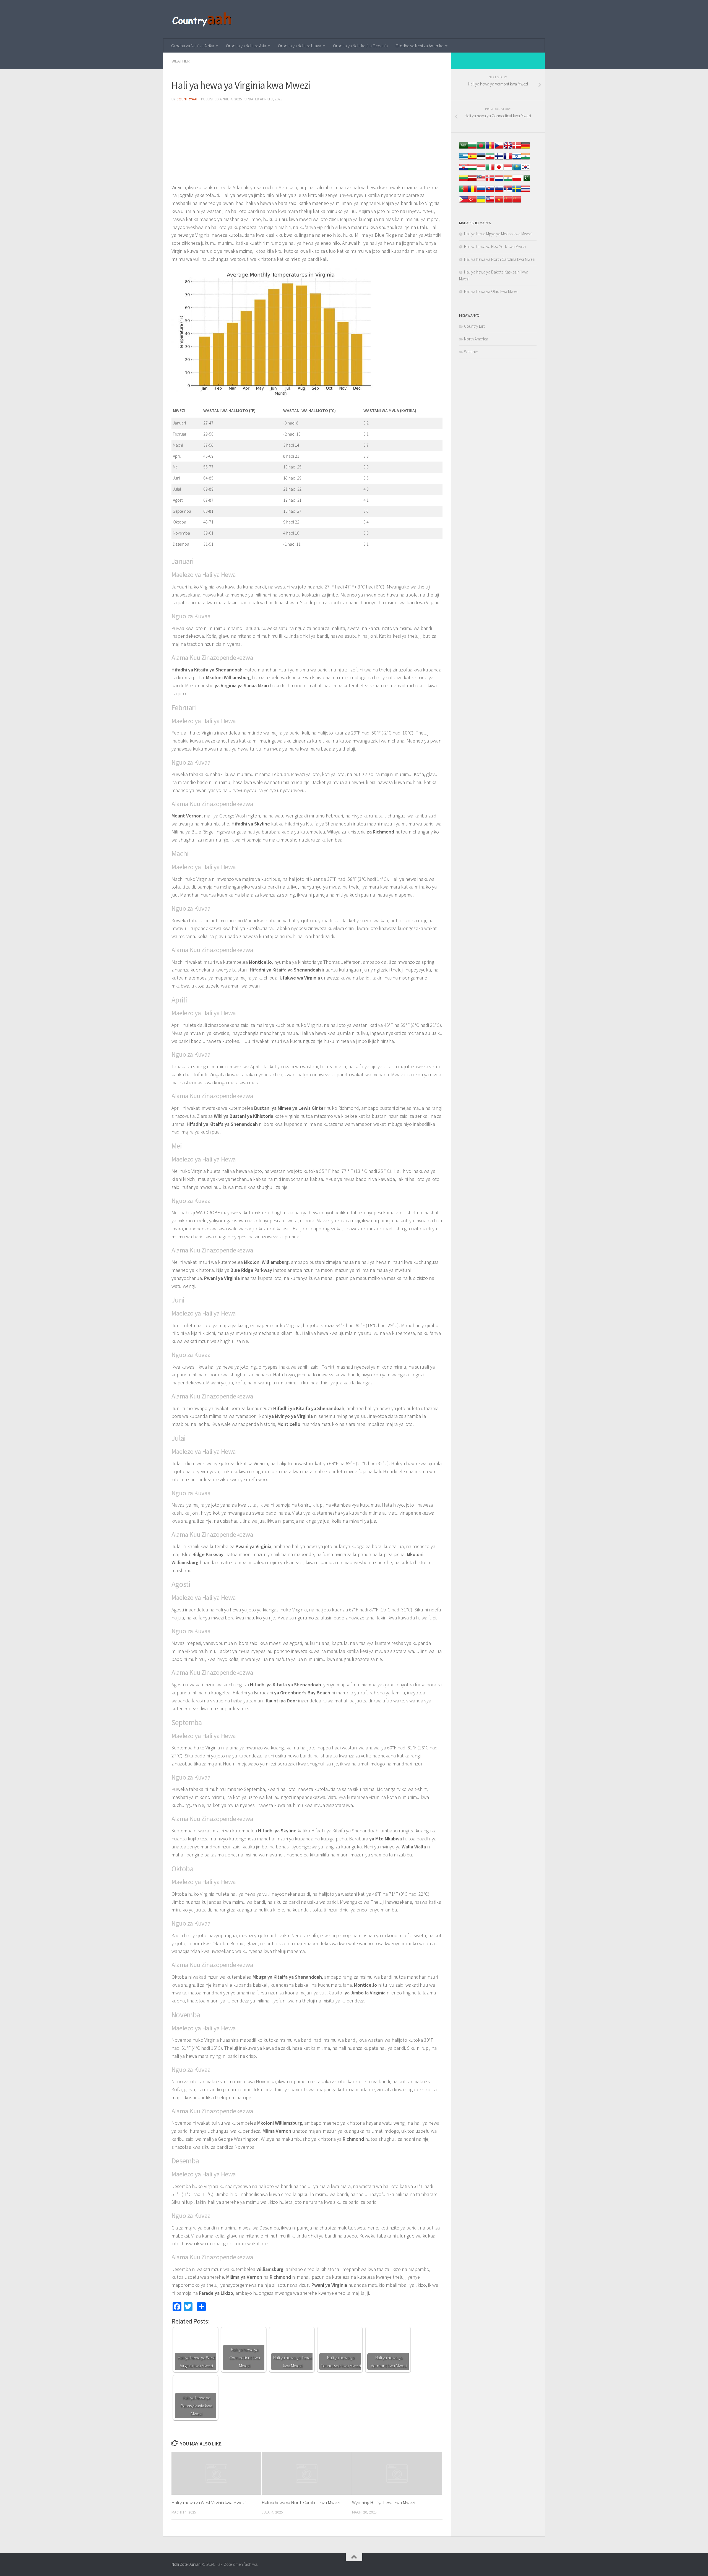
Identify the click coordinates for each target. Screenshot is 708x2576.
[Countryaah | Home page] (203, 19)
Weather (181, 61)
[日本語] (499, 170)
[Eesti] (481, 159)
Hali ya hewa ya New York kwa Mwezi (495, 247)
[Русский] (481, 192)
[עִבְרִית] (517, 159)
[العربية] (464, 148)
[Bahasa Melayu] (481, 181)
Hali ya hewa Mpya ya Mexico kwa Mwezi (498, 234)
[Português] (464, 192)
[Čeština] (499, 148)
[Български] (472, 148)
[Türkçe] (472, 202)
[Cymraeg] (508, 148)
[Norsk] (490, 181)
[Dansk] (517, 148)
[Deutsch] (525, 148)
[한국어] (525, 170)
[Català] (490, 148)
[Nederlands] (499, 181)
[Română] (472, 192)
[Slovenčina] (490, 192)
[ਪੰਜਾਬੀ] (508, 181)
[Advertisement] (307, 145)
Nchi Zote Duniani (186, 2564)
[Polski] (517, 181)
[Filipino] (464, 202)
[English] (490, 202)
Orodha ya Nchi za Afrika (193, 46)
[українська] (481, 202)
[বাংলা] (481, 148)
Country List (474, 326)
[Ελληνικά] (464, 159)
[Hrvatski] (464, 170)
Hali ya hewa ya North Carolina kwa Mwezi (301, 2502)
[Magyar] (472, 170)
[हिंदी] (525, 159)
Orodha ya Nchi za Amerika (419, 46)
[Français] (508, 159)
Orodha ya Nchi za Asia (246, 46)
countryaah (188, 99)
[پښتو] (525, 181)
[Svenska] (517, 192)
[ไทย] (525, 192)
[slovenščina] (499, 192)
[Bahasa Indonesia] (481, 170)
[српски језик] (508, 192)
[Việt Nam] (499, 202)
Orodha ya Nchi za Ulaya (300, 46)
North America (476, 339)
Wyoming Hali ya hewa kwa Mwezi (384, 2502)
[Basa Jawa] (508, 170)
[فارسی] (490, 159)
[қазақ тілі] (517, 170)
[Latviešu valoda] (472, 181)
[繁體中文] (517, 202)
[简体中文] (508, 202)
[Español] (472, 159)
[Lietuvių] (464, 181)
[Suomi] (499, 159)
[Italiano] (490, 170)
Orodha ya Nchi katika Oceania (360, 46)
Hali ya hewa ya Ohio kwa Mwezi (491, 291)
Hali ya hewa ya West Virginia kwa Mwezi (209, 2502)
